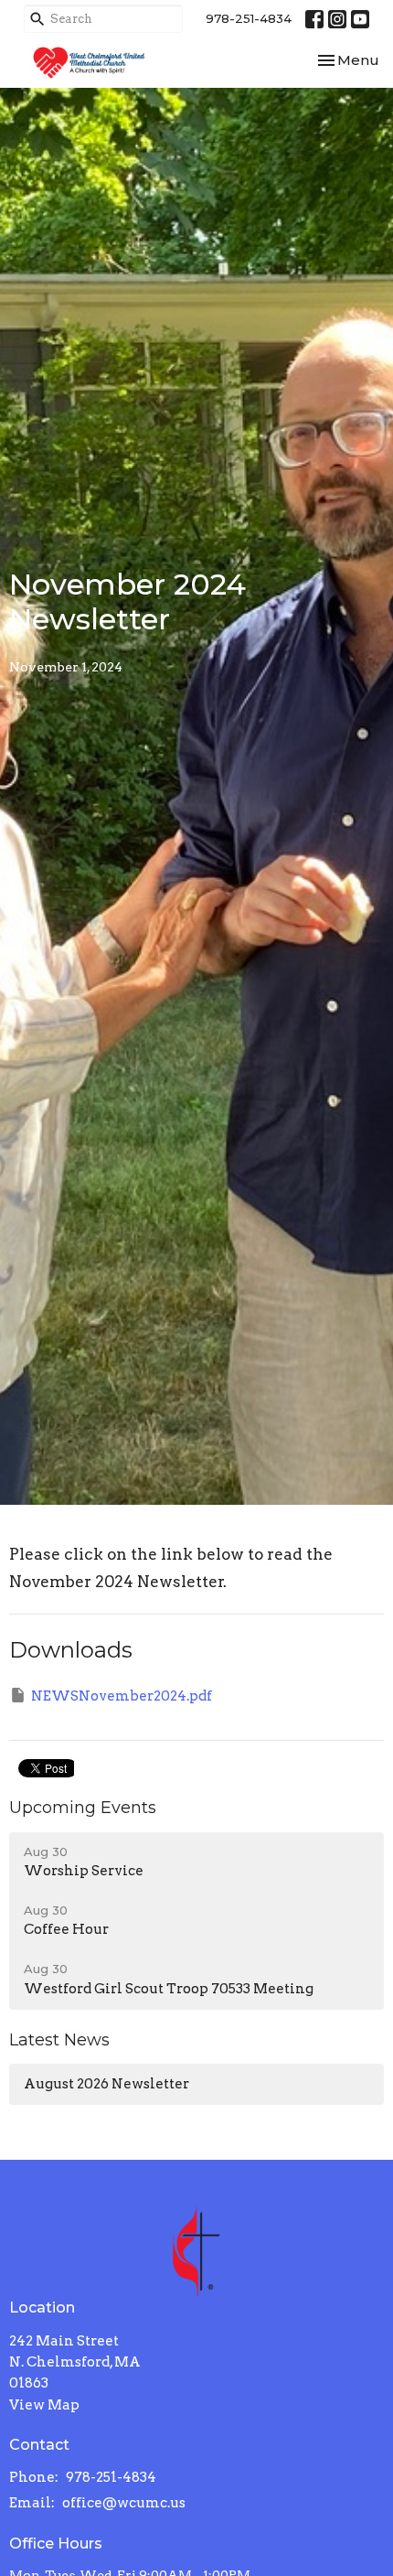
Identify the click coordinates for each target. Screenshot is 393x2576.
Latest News (59, 2040)
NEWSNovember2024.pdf (122, 1696)
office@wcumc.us (124, 2503)
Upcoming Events (83, 1808)
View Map (44, 2405)
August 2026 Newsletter (106, 2084)
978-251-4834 (249, 18)
